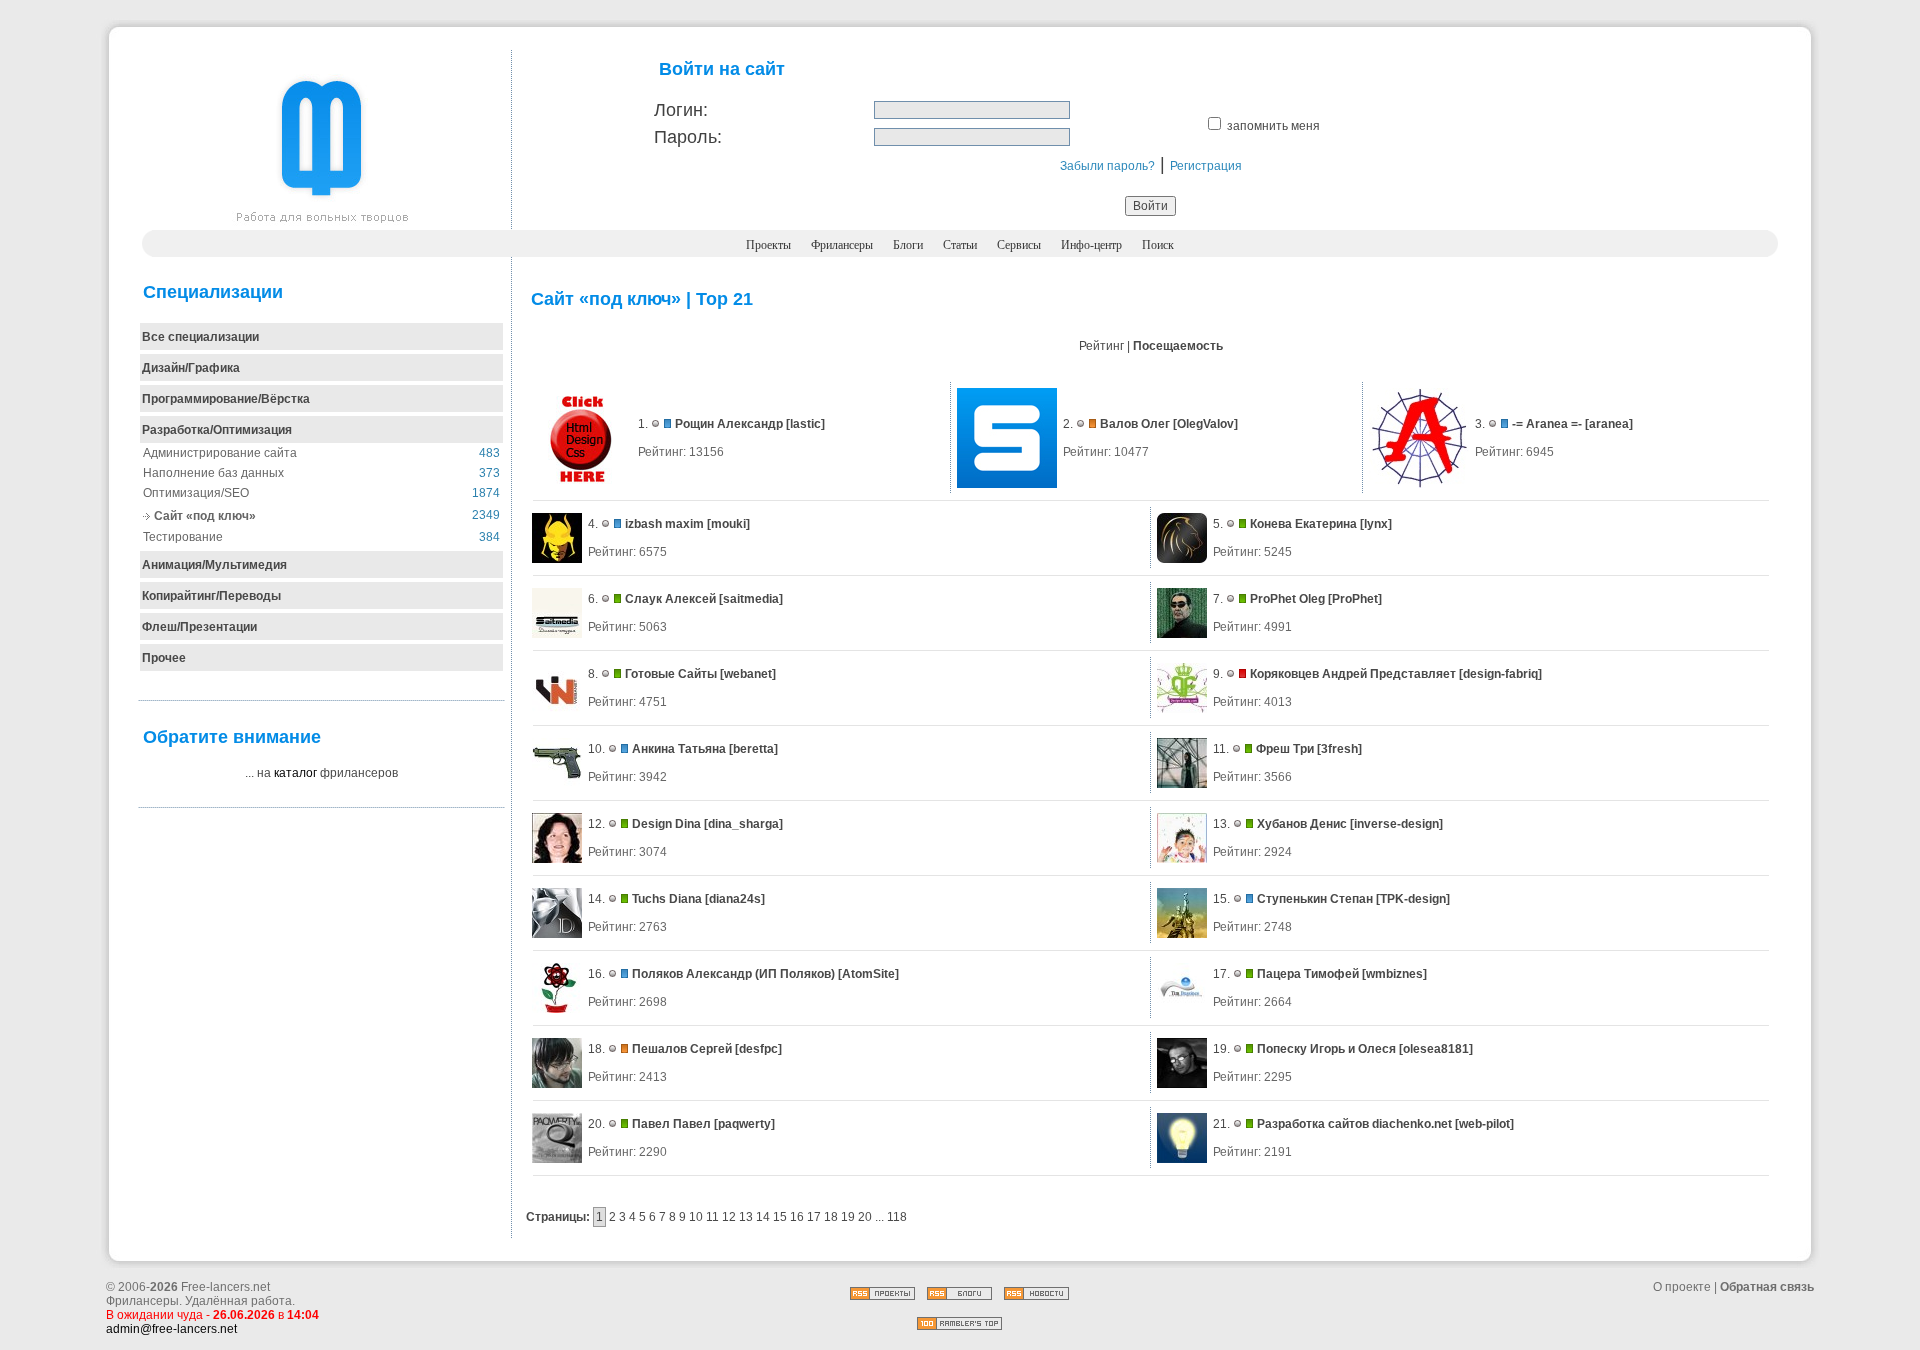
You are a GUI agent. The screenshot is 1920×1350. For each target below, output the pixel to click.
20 (865, 1217)
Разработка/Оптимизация (217, 430)
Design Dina (666, 824)
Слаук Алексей (670, 599)
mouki (728, 524)
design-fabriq (1500, 674)
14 (763, 1217)
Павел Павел (671, 1124)
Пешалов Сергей (682, 1049)
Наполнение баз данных (213, 473)
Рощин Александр (729, 424)
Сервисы (1019, 245)
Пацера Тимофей (1308, 974)
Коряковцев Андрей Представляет (1353, 674)
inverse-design (1396, 824)
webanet (748, 674)
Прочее (164, 658)
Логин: (681, 110)
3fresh (1339, 749)
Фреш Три (1285, 749)
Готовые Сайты (671, 674)
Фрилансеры (842, 245)
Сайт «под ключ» (205, 516)
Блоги (908, 245)
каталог (295, 773)
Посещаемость (1178, 346)
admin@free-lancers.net (171, 1329)
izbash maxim (664, 524)
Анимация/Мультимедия (214, 565)
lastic (805, 424)
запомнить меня (1273, 126)
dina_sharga (743, 824)
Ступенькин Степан (1315, 899)
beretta (753, 749)
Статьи (960, 245)
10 (696, 1217)
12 (729, 1217)
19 (848, 1217)
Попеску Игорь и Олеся (1326, 1049)
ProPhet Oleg (1287, 599)
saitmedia (751, 599)
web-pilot (1484, 1124)
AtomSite (868, 974)
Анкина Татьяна (679, 749)
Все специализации (200, 337)
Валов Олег (1135, 424)
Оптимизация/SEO (196, 493)
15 (780, 1217)
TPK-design (1413, 899)
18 (831, 1217)
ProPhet (1355, 599)
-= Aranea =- (1547, 424)
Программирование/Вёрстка (226, 399)
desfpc (758, 1049)
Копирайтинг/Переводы (211, 596)
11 (712, 1217)
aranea (1609, 424)
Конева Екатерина (1303, 524)
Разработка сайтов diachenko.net (1354, 1124)
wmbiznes (1394, 974)
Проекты (768, 245)
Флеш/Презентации (199, 627)
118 (897, 1217)
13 (746, 1217)
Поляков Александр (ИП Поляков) (733, 974)
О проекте (1682, 1287)
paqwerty (744, 1124)
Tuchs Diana (667, 899)
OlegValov (1205, 424)
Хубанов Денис (1302, 824)
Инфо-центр (1091, 245)
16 (797, 1217)
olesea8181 (1436, 1049)
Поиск (1158, 245)
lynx (1376, 524)
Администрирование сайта (220, 453)
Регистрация (1206, 166)
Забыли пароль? (1107, 166)
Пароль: (688, 137)
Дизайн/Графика (191, 368)
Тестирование (183, 537)
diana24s (735, 899)
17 (814, 1217)
